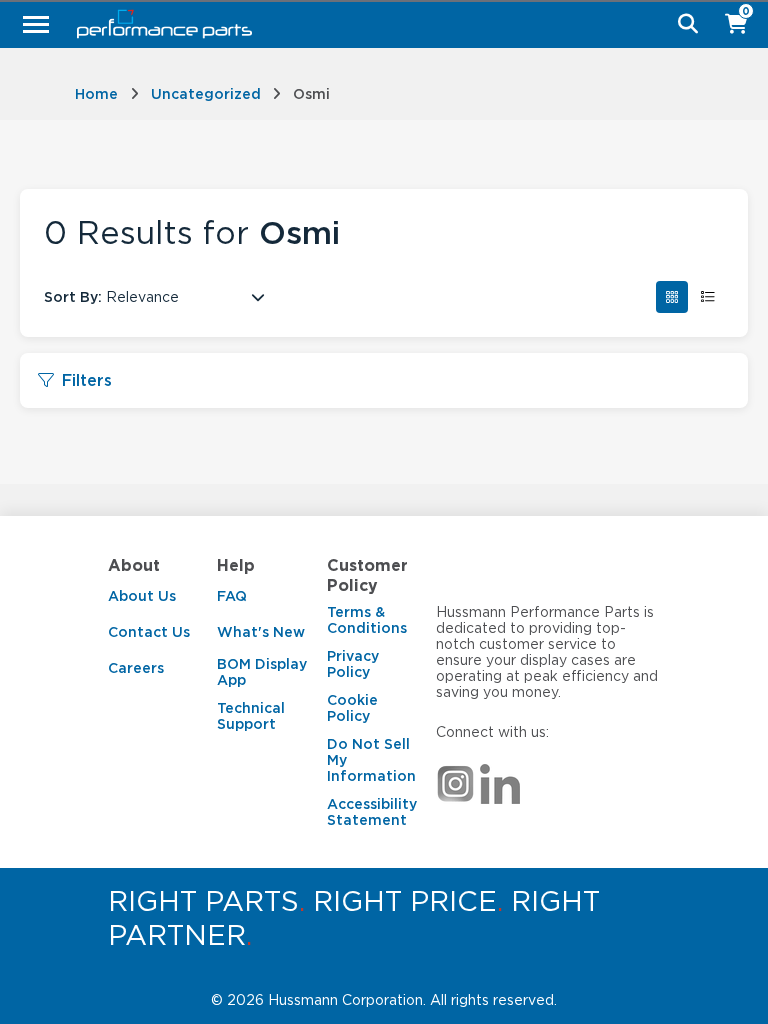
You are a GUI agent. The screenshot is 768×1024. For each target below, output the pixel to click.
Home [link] (96, 94)
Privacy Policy (353, 664)
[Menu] (36, 24)
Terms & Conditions (367, 620)
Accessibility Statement (372, 812)
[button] (672, 297)
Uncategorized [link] (206, 94)
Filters (87, 380)
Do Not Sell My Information (371, 760)
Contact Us (149, 632)
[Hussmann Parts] (376, 24)
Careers (136, 668)
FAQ (232, 596)
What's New (261, 632)
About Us (142, 596)
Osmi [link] (311, 94)
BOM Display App (262, 672)
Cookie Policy (352, 708)
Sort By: (73, 297)
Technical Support (251, 716)
